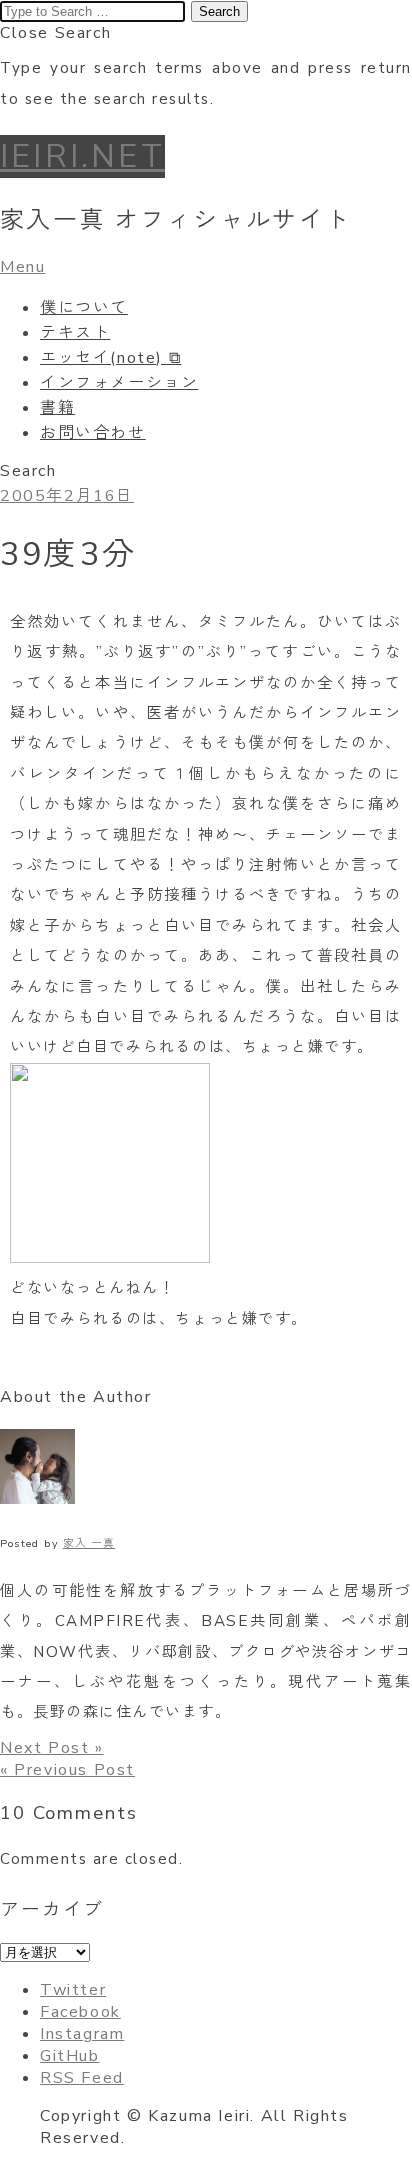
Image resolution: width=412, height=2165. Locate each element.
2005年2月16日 (67, 496)
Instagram (82, 2034)
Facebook (80, 2012)
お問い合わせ (93, 433)
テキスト (75, 333)
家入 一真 (89, 1543)
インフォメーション (119, 383)
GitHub (70, 2056)
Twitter (73, 1990)
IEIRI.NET (82, 156)
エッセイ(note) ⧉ (110, 358)
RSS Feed (82, 2078)
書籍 (57, 408)
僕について (84, 308)
